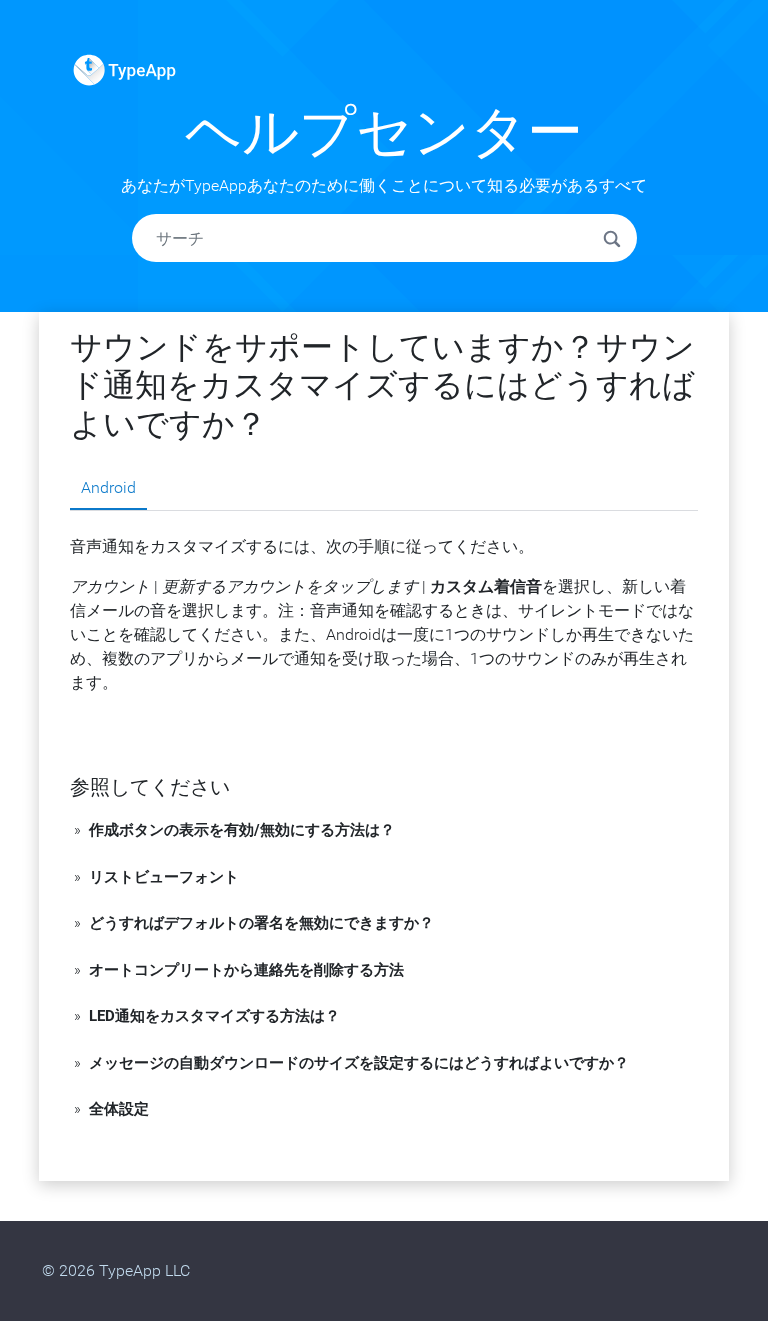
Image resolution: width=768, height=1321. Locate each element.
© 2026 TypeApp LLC (116, 1270)
